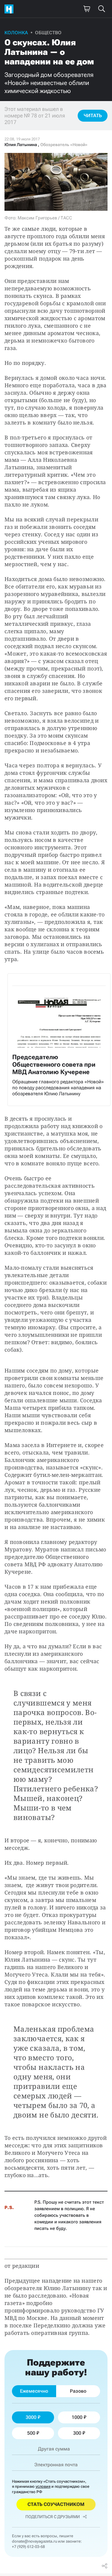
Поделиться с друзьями (53, 2517)
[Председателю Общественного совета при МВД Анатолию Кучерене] (59, 1040)
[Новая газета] (10, 9)
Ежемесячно (34, 2391)
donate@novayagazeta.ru (34, 2541)
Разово (78, 2391)
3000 (31, 2417)
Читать (93, 116)
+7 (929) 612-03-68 (28, 2547)
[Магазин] (87, 9)
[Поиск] (102, 9)
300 (77, 2433)
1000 (77, 2417)
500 (31, 2433)
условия (43, 2486)
